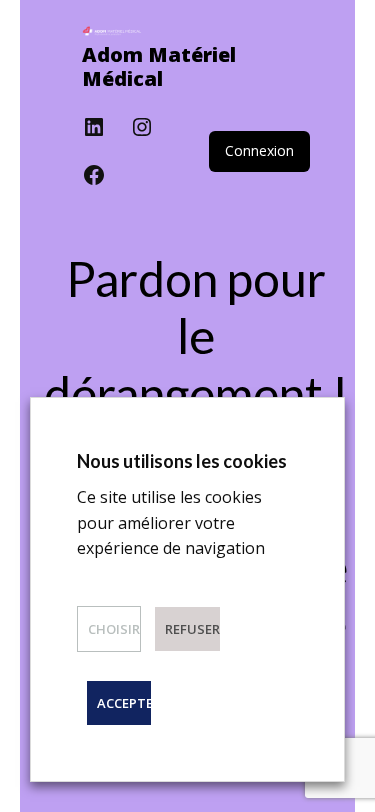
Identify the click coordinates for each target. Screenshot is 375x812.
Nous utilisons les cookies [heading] (182, 461)
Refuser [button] (192, 629)
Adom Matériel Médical (159, 66)
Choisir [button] (114, 629)
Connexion (259, 150)
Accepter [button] (124, 703)
